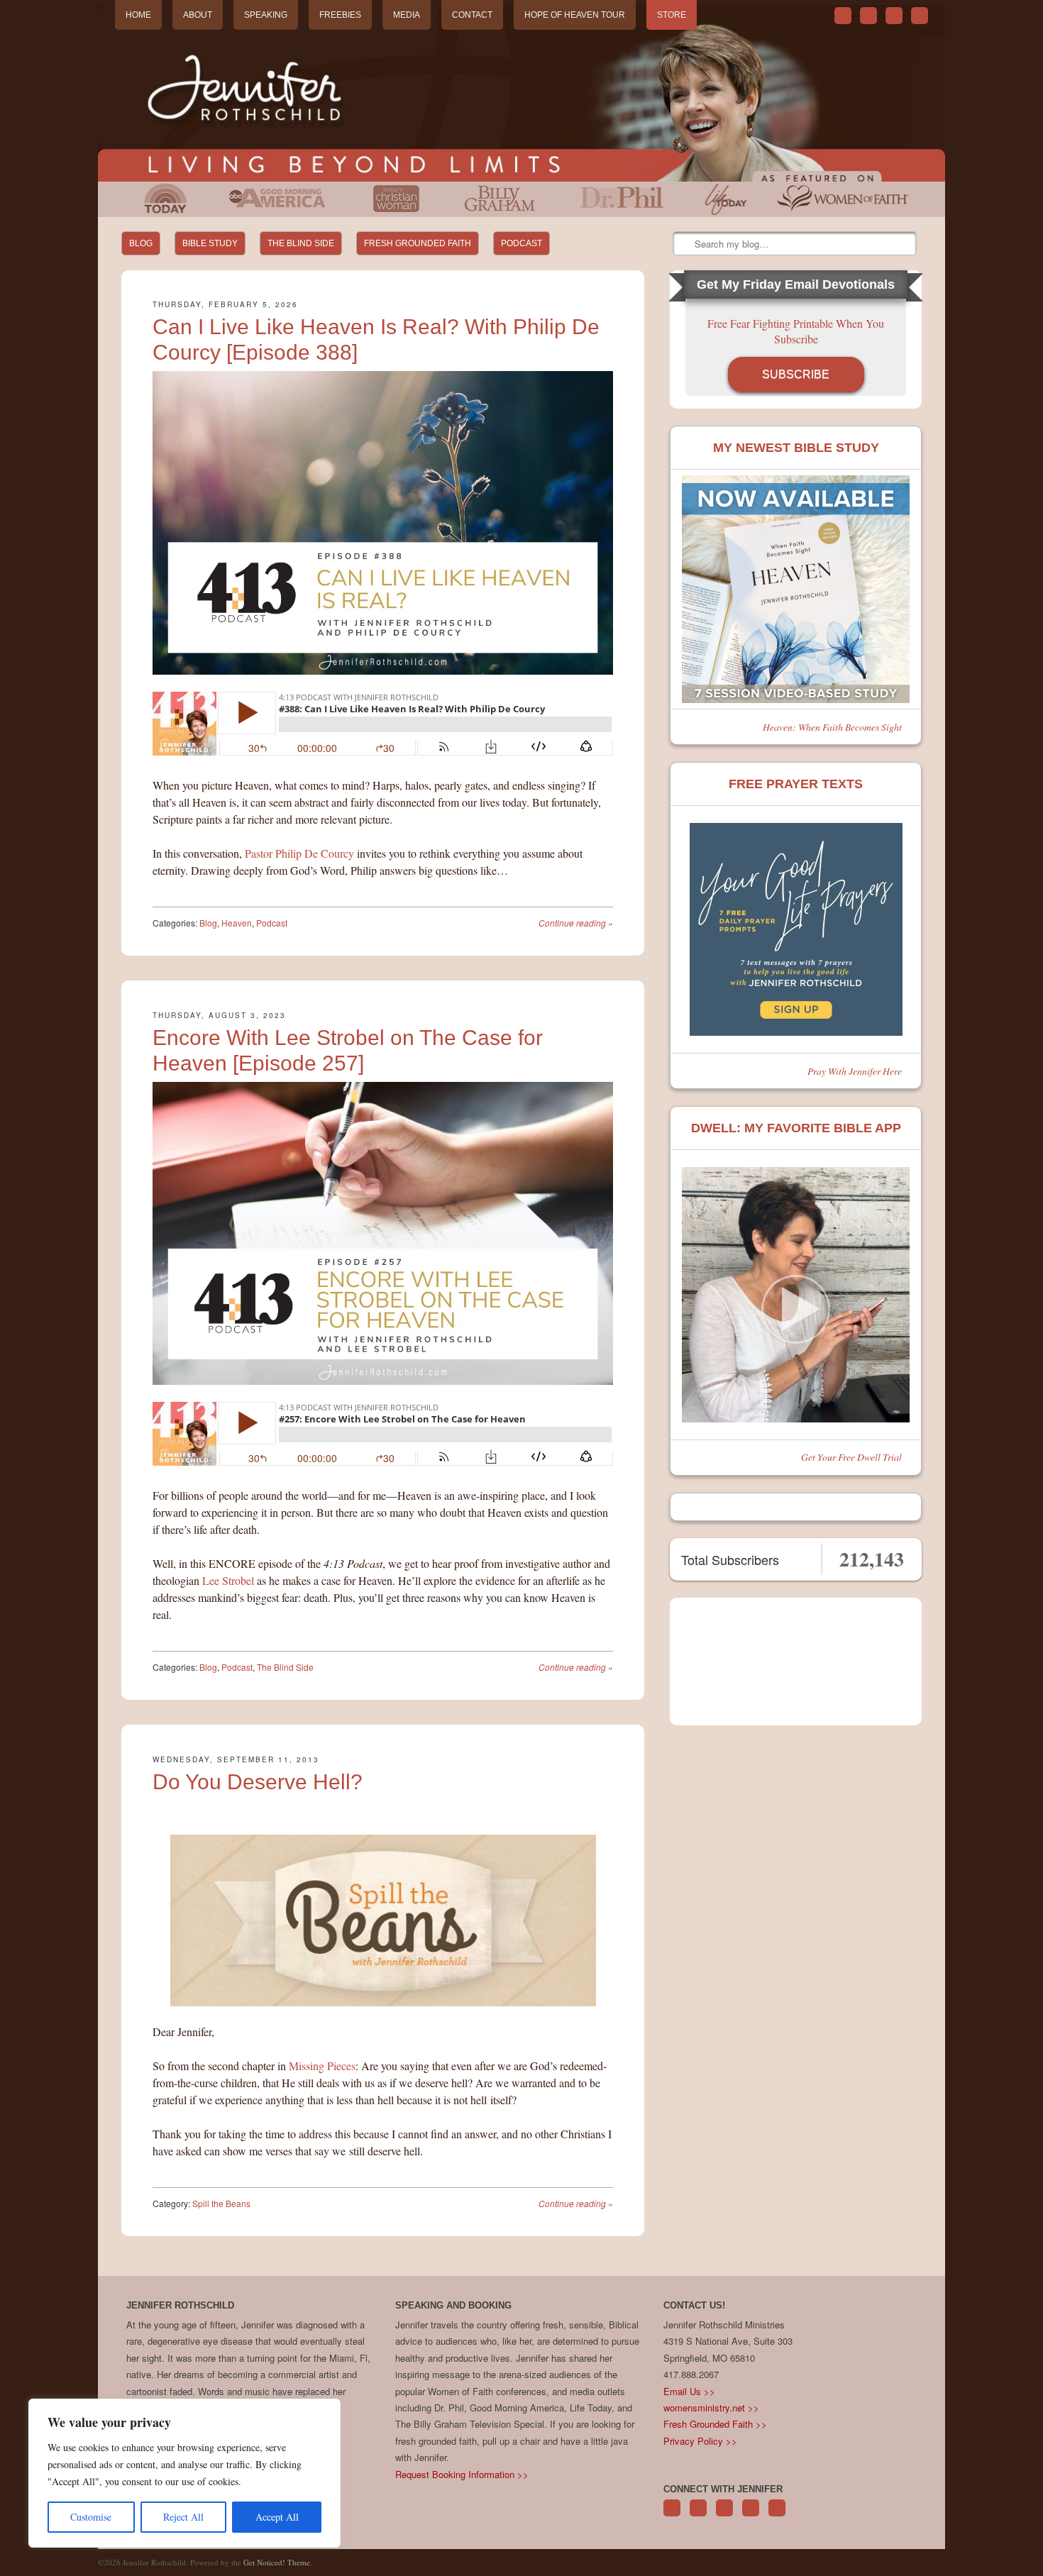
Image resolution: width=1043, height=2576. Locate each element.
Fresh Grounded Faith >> (715, 2424)
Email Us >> (689, 2391)
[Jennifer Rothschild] (521, 93)
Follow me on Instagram (751, 2515)
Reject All (183, 2517)
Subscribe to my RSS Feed (920, 16)
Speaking (266, 15)
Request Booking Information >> (462, 2474)
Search (685, 244)
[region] (184, 2473)
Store (672, 15)
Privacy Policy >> (700, 2441)
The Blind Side (301, 243)
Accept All (277, 2517)
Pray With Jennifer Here (855, 1071)
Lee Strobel (228, 1580)
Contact (472, 15)
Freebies (340, 15)
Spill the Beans (221, 2203)
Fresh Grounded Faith (418, 243)
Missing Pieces (322, 2066)
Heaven (237, 923)
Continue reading (576, 923)
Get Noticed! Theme (277, 2562)
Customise (91, 2517)
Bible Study (210, 243)
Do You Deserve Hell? (258, 1782)
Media (407, 15)
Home (138, 15)
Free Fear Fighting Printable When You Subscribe (796, 331)
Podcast (521, 243)
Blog (141, 243)
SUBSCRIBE (796, 374)
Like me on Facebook (868, 16)
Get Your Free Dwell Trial (851, 1457)
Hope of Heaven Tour (575, 15)
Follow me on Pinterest (724, 2515)
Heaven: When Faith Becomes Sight (832, 727)
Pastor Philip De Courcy (299, 853)
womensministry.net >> (711, 2408)
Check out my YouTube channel (894, 16)
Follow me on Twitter (843, 16)
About (198, 15)
